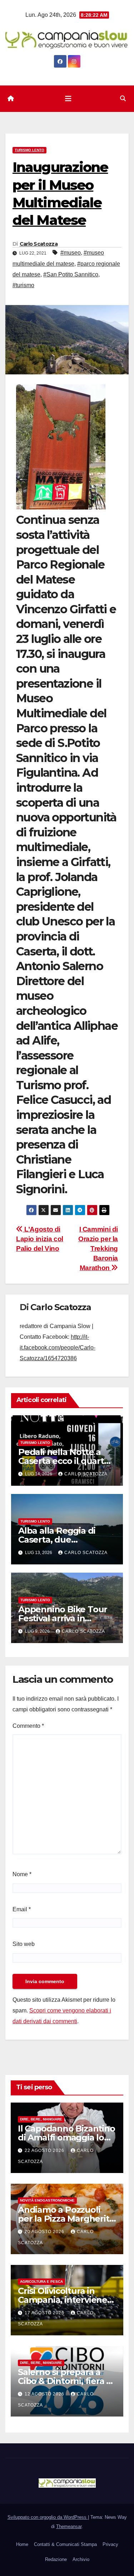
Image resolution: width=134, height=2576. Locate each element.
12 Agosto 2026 (45, 2394)
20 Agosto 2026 (45, 2232)
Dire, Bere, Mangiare (41, 2119)
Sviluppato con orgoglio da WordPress (48, 2517)
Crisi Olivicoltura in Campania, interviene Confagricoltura (63, 2300)
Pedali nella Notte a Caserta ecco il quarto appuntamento (64, 1461)
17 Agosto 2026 (45, 2313)
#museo (71, 253)
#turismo (23, 285)
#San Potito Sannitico (71, 274)
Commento (28, 1726)
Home (22, 2544)
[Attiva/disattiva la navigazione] (68, 99)
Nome (22, 1874)
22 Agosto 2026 (45, 2150)
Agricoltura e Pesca (41, 2282)
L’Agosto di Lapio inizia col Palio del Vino (40, 1239)
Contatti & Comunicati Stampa (65, 2544)
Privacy (110, 2544)
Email (22, 1909)
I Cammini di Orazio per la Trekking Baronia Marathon (98, 1248)
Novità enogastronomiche (47, 2200)
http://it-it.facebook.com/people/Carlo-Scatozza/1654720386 (58, 1348)
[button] (123, 99)
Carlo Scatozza (39, 244)
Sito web (24, 1944)
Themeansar (69, 2526)
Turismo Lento (29, 150)
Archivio (81, 2559)
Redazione (56, 2559)
